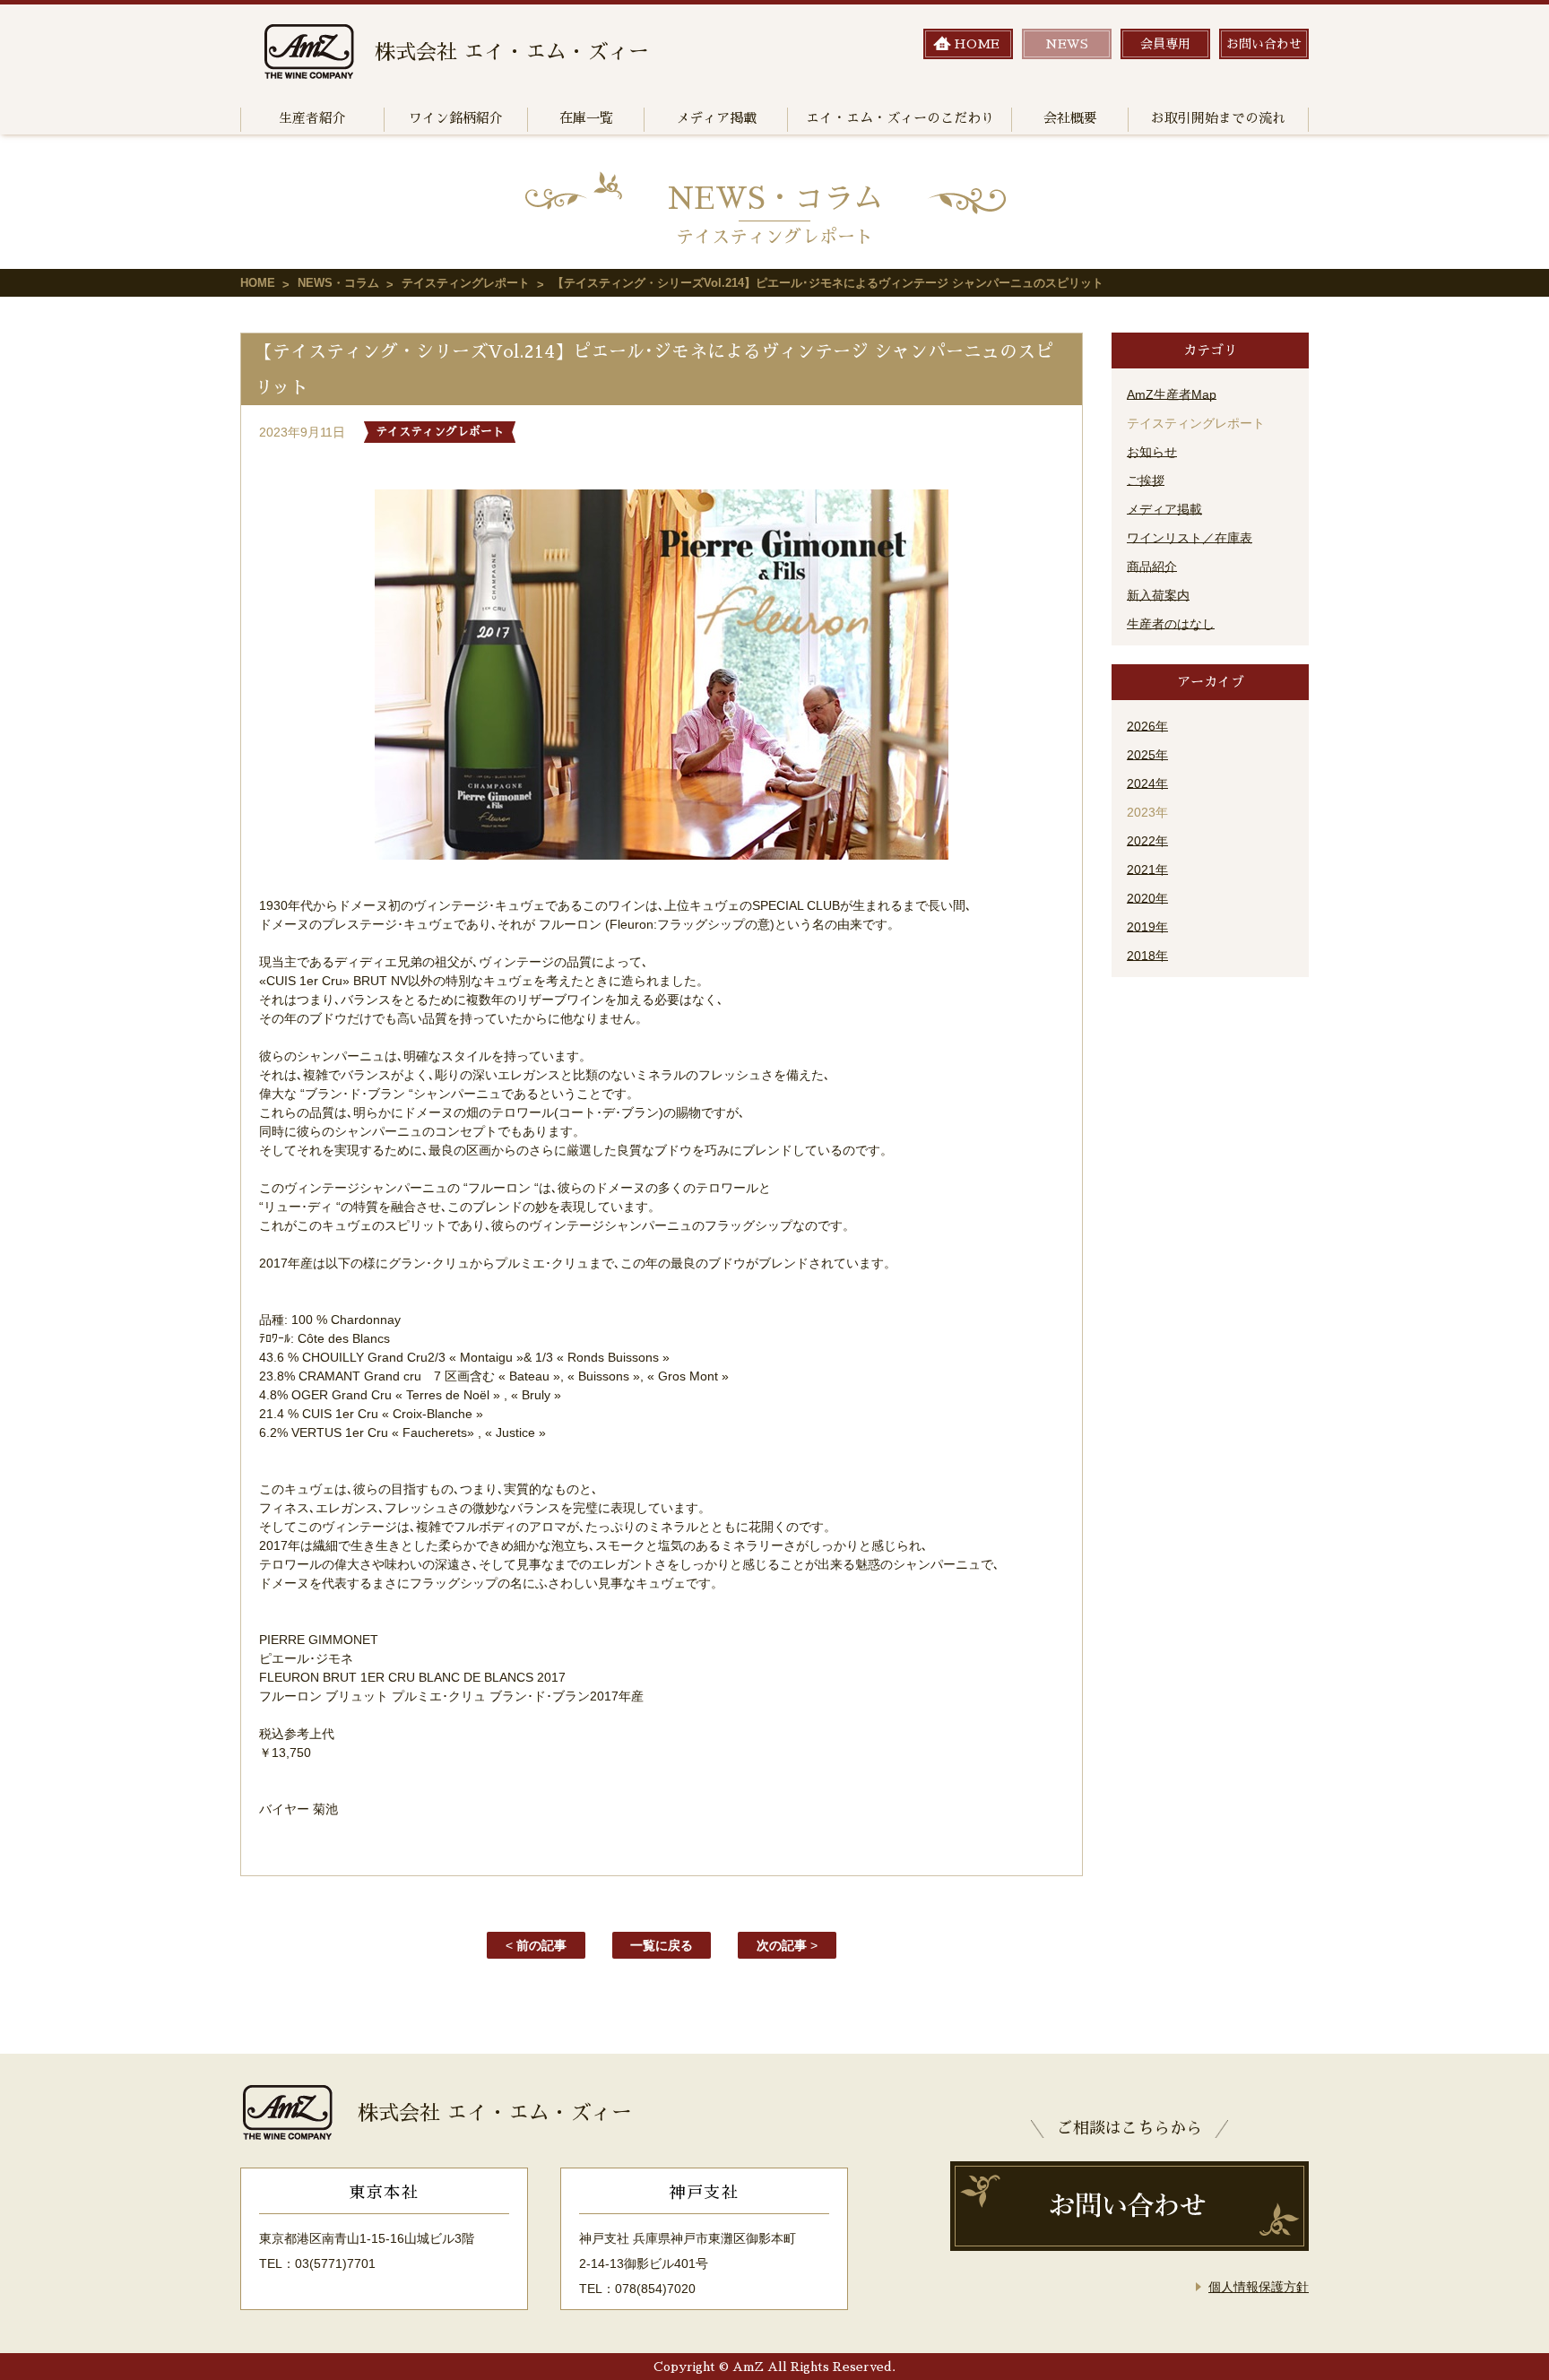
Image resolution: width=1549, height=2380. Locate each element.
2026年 (1147, 726)
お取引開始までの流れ (1218, 118)
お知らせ (1152, 452)
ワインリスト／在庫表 (1190, 538)
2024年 (1147, 783)
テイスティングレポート (466, 283)
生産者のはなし (1171, 624)
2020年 (1147, 898)
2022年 (1147, 841)
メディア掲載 (716, 118)
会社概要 (1070, 118)
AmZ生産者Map (1172, 394)
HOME (258, 283)
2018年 (1147, 956)
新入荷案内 (1158, 595)
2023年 (1147, 812)
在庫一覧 (586, 118)
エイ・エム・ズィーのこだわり (900, 118)
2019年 (1147, 927)
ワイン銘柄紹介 (456, 118)
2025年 (1147, 755)
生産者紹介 (312, 118)
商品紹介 (1152, 567)
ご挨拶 (1146, 480)
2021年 (1147, 870)
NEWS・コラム (338, 283)
